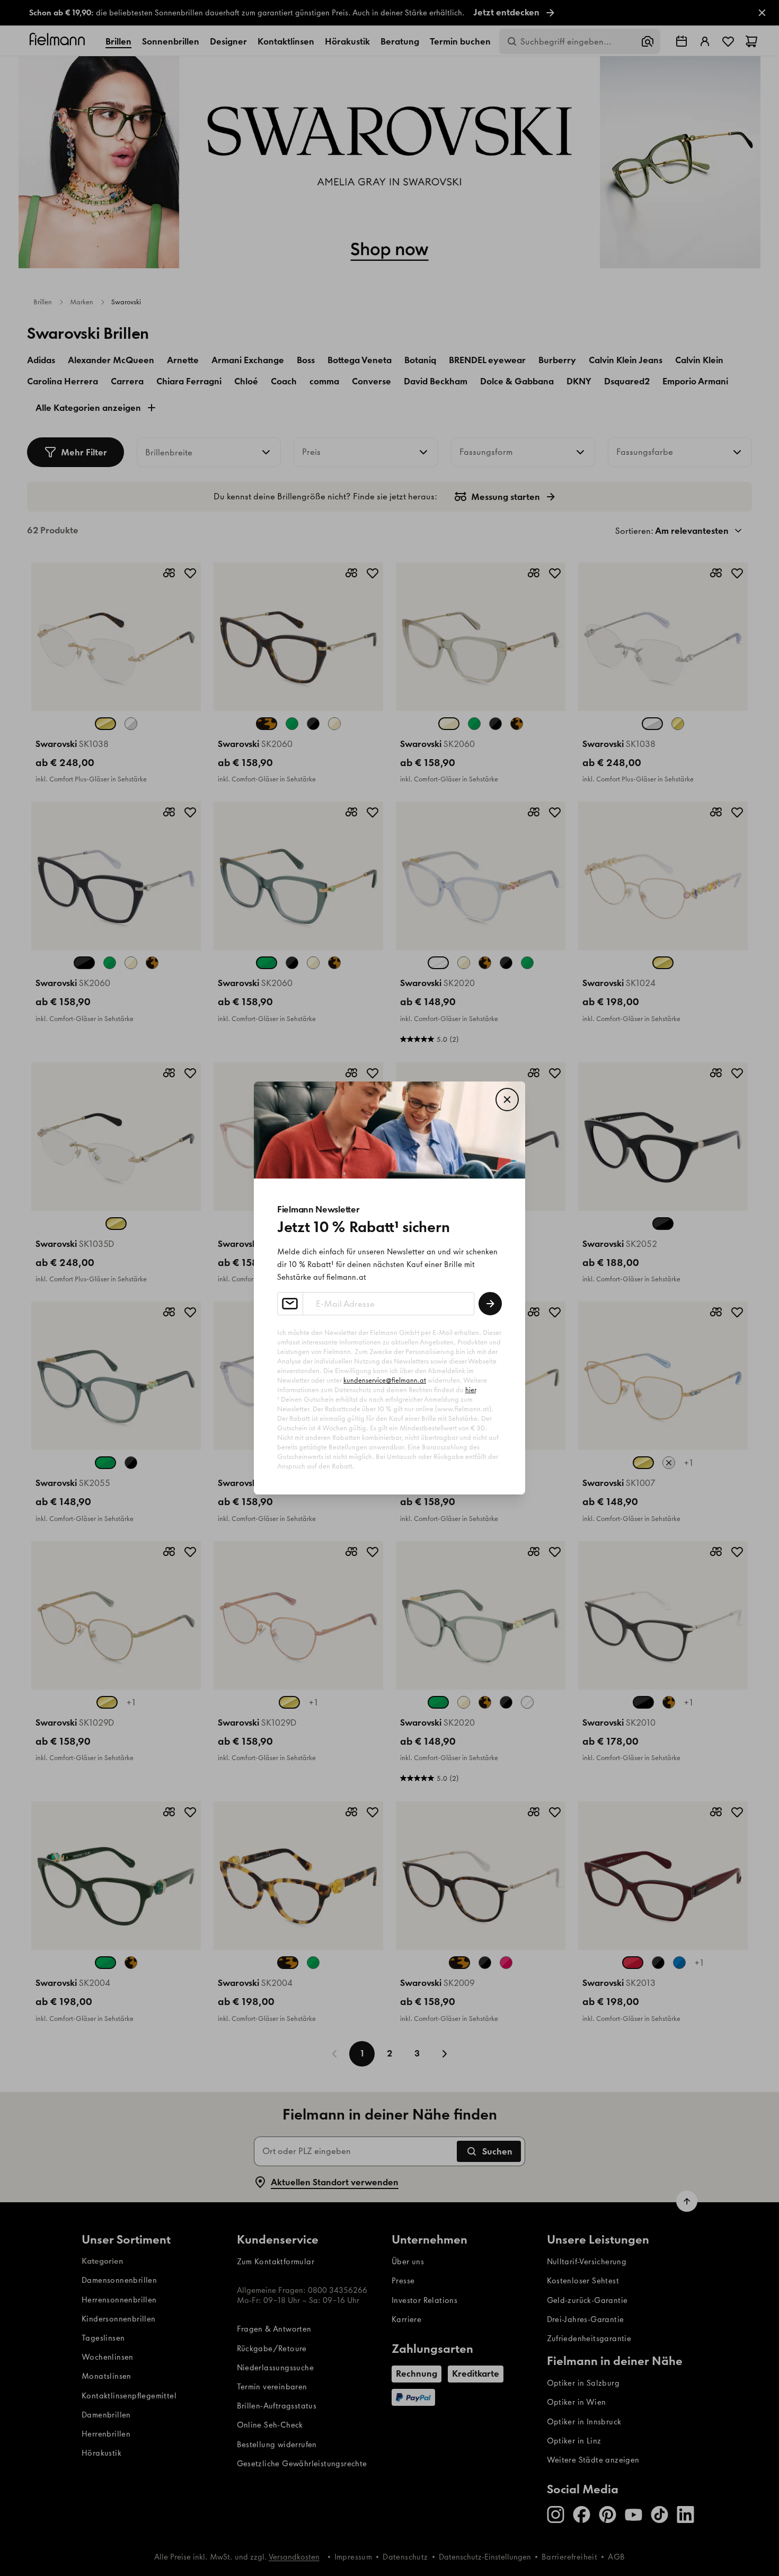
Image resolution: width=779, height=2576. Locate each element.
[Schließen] (507, 1100)
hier (471, 1390)
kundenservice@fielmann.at (385, 1380)
